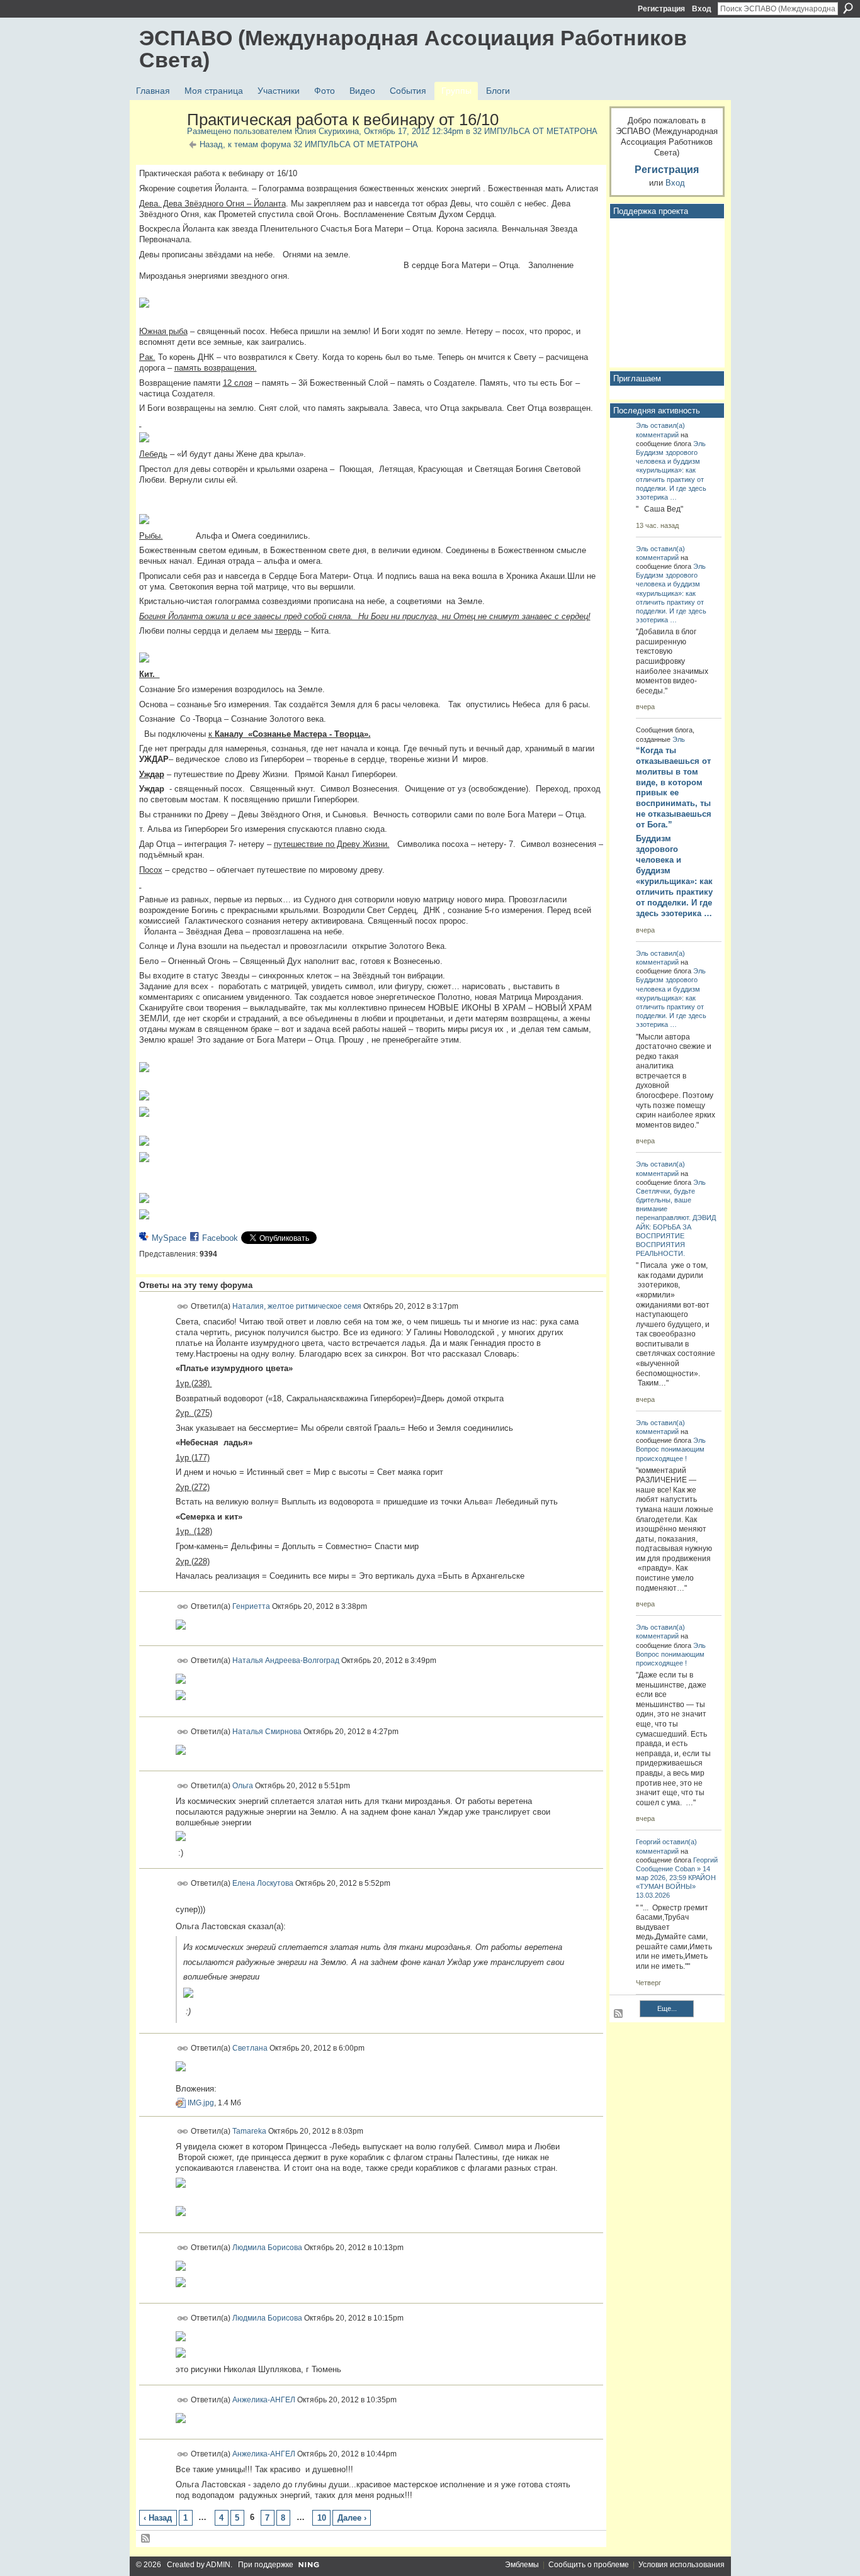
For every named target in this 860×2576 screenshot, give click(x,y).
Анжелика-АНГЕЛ (264, 2399)
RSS (146, 2539)
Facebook (220, 1238)
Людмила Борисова (267, 2247)
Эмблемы (522, 2565)
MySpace (169, 1238)
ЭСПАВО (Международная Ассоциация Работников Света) (413, 49)
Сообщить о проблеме (589, 2565)
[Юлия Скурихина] (159, 147)
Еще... (667, 2008)
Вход (702, 9)
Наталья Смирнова (267, 1731)
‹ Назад (158, 2518)
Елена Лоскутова (263, 1883)
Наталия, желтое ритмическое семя (297, 1306)
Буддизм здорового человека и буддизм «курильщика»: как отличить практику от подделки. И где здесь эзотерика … (674, 876)
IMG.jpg (201, 2103)
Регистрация (661, 9)
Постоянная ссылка (183, 1307)
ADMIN (218, 2565)
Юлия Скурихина (327, 131)
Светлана (250, 2047)
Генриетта (251, 1606)
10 (322, 2518)
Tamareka (249, 2131)
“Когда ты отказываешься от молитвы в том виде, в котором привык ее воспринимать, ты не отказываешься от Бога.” (674, 787)
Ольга (243, 1786)
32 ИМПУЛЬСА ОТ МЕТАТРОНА (535, 131)
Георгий (648, 1842)
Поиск (848, 8)
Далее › (352, 2518)
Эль (642, 425)
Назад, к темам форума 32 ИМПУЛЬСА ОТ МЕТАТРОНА (309, 144)
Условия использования (682, 2565)
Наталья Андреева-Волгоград (286, 1660)
